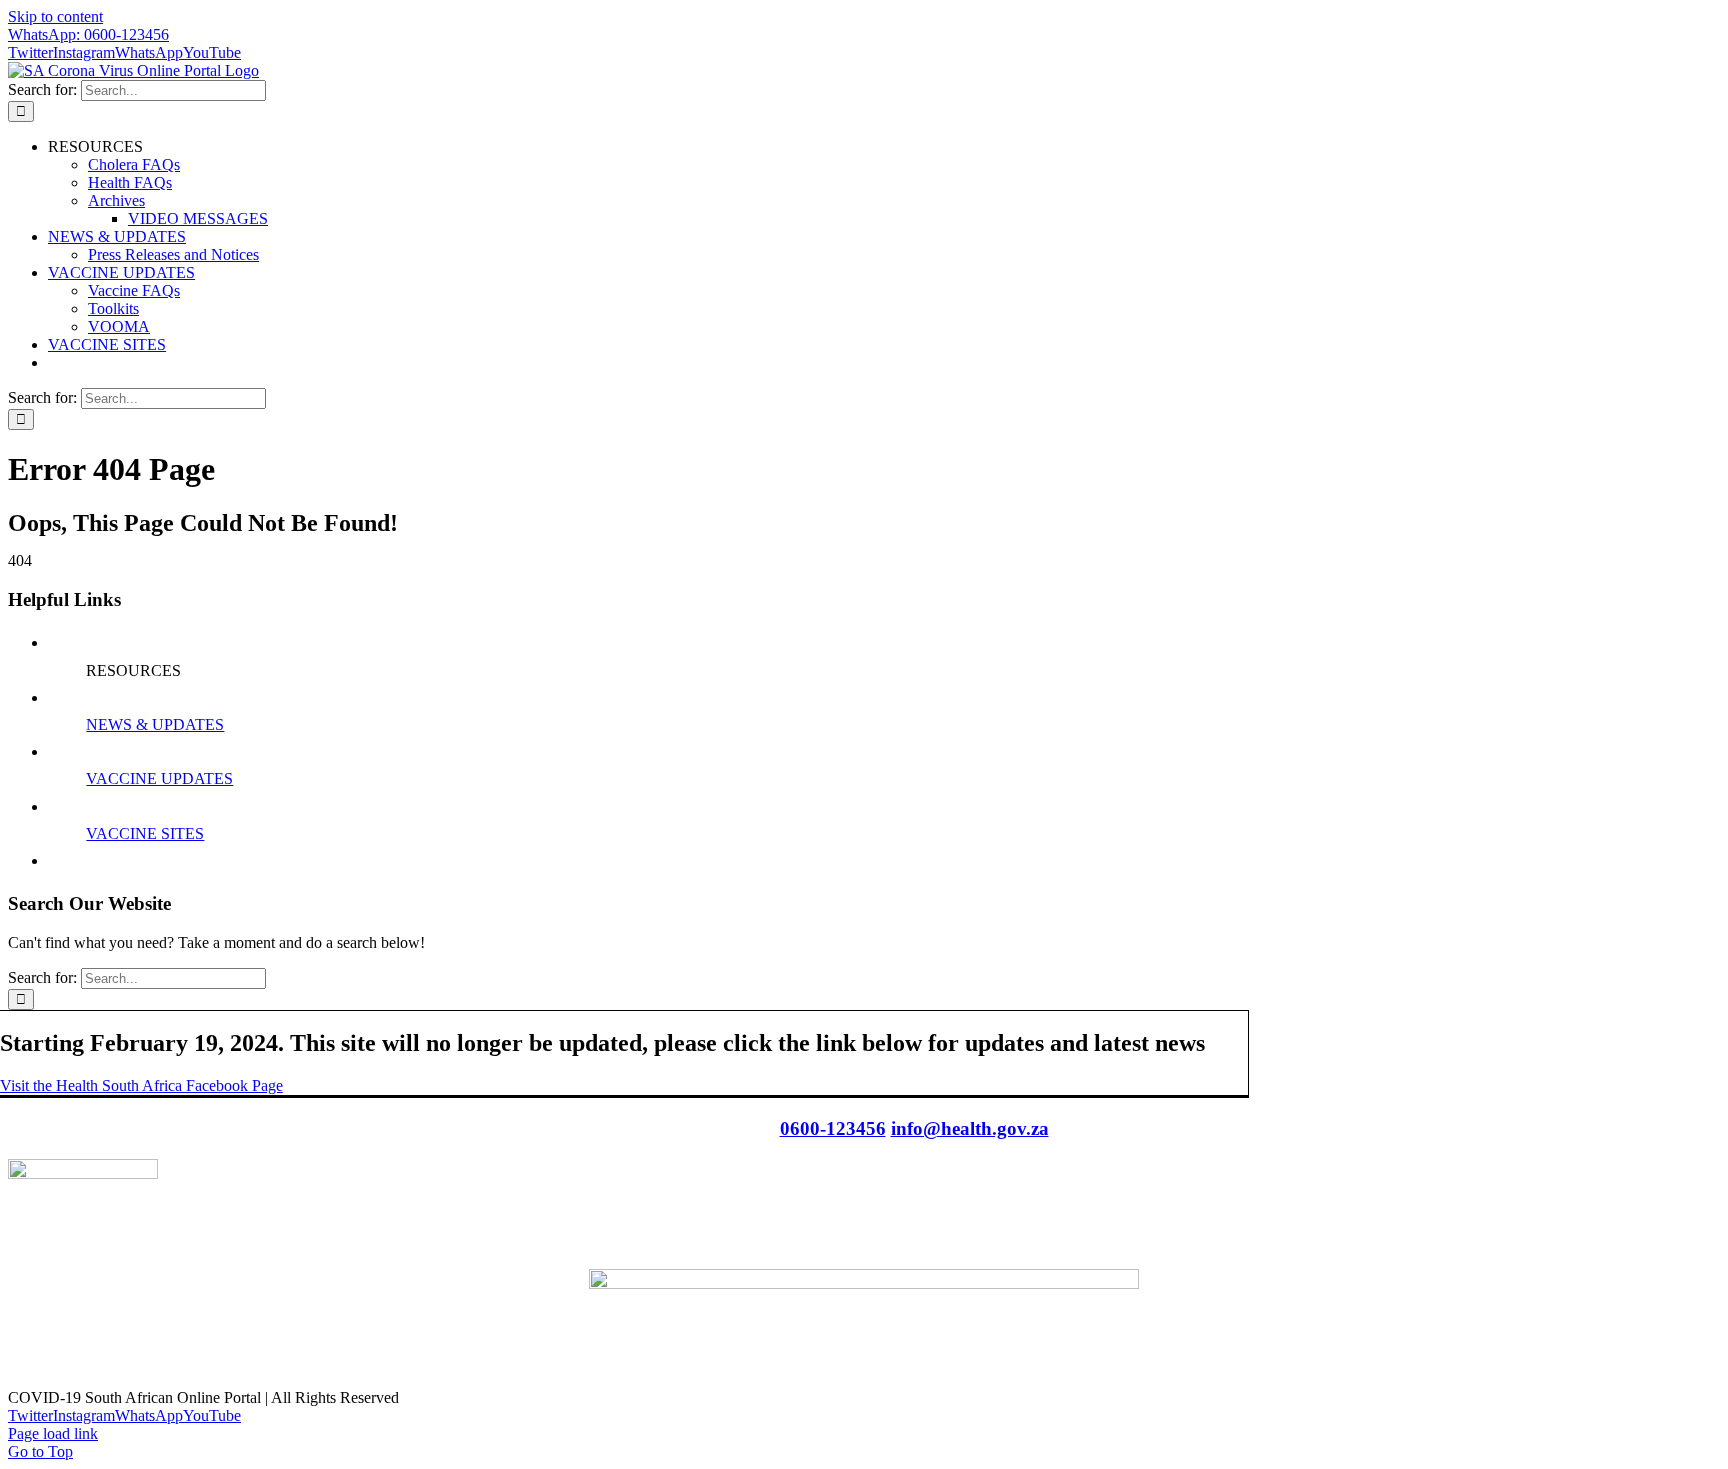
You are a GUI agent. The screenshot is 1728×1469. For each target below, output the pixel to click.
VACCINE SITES (145, 833)
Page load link (53, 1433)
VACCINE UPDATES (159, 778)
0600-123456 (833, 1128)
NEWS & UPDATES (155, 724)
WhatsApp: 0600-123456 (88, 34)
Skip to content (55, 16)
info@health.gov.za (970, 1128)
